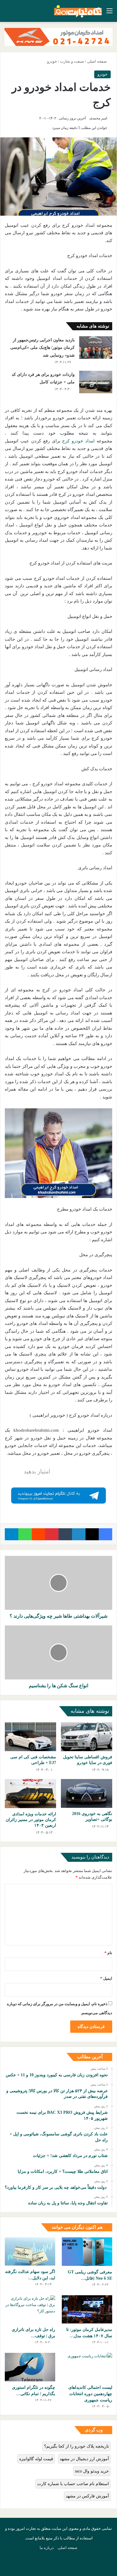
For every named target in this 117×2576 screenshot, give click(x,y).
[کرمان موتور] (58, 36)
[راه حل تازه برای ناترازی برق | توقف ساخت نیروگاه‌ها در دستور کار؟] (30, 2309)
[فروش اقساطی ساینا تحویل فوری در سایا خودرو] (87, 1737)
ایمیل (106, 1978)
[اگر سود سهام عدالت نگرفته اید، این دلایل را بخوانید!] (30, 2252)
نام (108, 1953)
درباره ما (47, 2548)
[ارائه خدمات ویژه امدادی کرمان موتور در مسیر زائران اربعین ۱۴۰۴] (30, 1793)
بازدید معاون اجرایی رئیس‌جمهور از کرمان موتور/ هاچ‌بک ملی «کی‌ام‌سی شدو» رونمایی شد (42, 348)
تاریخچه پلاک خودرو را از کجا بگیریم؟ (76, 2446)
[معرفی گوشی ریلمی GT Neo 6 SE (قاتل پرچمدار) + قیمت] (87, 2252)
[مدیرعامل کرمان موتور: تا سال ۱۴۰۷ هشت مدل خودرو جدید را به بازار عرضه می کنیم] (87, 2309)
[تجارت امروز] (78, 11)
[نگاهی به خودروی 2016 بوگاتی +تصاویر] (87, 1793)
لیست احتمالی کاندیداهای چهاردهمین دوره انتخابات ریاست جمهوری (90, 2394)
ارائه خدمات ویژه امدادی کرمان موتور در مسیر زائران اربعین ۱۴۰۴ (31, 1820)
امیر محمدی (98, 118)
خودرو (52, 61)
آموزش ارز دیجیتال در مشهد (84, 2459)
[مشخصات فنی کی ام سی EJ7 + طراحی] (30, 1737)
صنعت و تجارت (72, 61)
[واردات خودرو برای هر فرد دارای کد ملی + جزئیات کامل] (96, 382)
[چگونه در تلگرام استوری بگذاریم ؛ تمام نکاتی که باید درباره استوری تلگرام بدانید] (30, 2367)
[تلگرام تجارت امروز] (58, 1495)
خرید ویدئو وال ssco (92, 2471)
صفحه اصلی (97, 61)
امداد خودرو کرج (78, 441)
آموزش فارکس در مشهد (87, 2496)
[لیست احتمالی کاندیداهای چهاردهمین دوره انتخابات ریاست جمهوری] (87, 2367)
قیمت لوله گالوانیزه (36, 2459)
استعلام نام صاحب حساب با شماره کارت (73, 2484)
